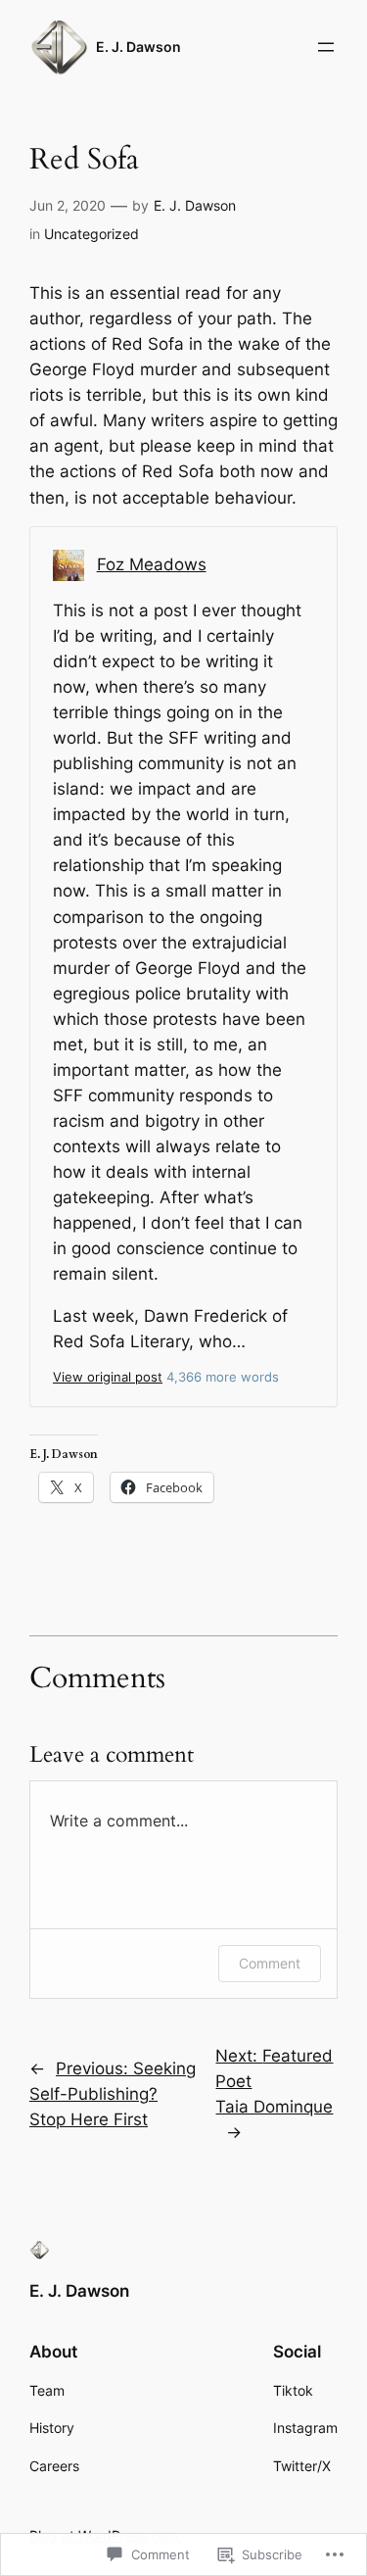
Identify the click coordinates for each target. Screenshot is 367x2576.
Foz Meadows (152, 564)
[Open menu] (326, 47)
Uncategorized (92, 234)
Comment (270, 1963)
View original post (108, 1377)
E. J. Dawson (138, 47)
